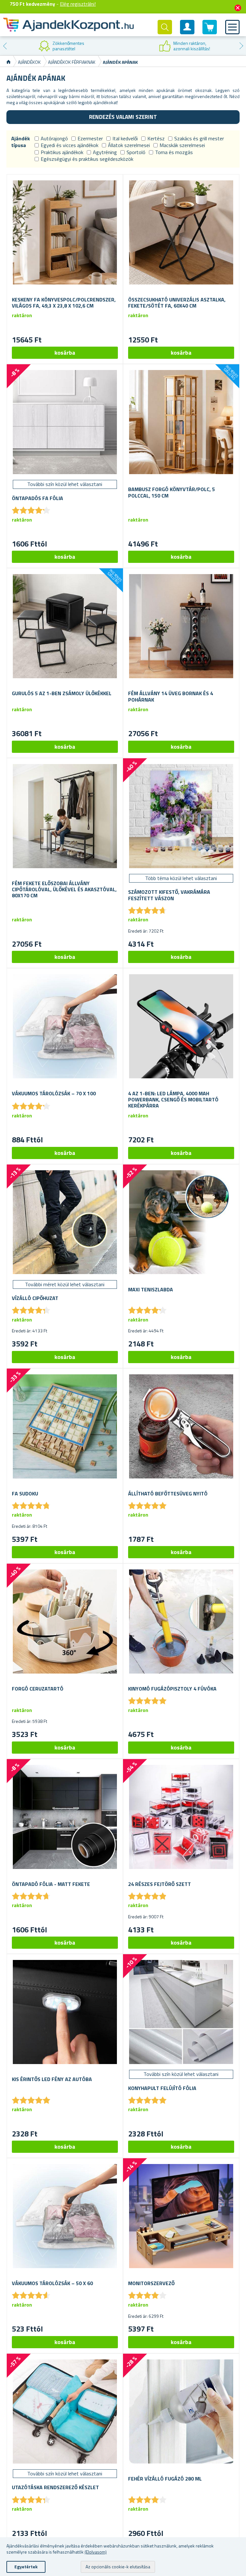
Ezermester (90, 138)
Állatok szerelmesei (129, 145)
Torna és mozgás (174, 152)
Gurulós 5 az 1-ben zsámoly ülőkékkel (62, 693)
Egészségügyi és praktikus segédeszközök (87, 159)
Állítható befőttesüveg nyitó (168, 1494)
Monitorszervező (151, 2283)
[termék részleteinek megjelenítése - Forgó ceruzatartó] (65, 1621)
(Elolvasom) (96, 2552)
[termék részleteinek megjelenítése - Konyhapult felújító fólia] (181, 2012)
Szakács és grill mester (199, 138)
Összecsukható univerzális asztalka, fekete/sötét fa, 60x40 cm (177, 303)
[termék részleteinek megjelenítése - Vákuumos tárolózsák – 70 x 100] (65, 1026)
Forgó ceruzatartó (38, 1689)
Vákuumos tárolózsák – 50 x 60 (52, 2283)
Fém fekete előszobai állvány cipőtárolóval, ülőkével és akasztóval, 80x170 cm (64, 890)
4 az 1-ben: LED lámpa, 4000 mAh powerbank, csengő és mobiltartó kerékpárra (173, 1100)
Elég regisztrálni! (78, 4)
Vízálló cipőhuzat (35, 1298)
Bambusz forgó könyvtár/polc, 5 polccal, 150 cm (172, 492)
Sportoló (136, 152)
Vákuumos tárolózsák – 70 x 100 (54, 1094)
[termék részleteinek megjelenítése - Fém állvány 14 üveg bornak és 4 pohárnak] (181, 626)
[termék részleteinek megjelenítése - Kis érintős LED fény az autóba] (65, 2012)
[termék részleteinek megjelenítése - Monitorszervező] (181, 2216)
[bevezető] (8, 62)
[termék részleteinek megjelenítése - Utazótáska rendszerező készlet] (65, 2411)
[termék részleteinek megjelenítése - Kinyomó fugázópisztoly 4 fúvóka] (181, 1621)
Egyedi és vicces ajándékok (70, 145)
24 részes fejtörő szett (160, 1884)
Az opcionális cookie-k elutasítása (118, 2567)
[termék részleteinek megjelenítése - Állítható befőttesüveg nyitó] (181, 1426)
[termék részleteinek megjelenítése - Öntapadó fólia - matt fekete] (65, 1817)
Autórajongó (54, 138)
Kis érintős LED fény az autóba (52, 2079)
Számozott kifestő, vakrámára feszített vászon (169, 895)
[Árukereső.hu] (61, 46)
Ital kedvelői (125, 138)
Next (241, 46)
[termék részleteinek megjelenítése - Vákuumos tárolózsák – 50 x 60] (65, 2216)
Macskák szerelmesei (182, 145)
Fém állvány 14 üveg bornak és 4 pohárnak (171, 696)
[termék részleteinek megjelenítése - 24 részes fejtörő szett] (181, 1817)
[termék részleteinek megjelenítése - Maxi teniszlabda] (181, 1222)
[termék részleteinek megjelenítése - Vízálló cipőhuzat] (65, 1222)
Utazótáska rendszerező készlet (55, 2487)
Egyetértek (26, 2567)
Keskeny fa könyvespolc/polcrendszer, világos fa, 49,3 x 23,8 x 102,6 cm (64, 303)
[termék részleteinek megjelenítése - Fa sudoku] (65, 1426)
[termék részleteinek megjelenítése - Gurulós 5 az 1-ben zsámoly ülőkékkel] (65, 626)
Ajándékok (29, 62)
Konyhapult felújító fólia (162, 2088)
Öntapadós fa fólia (37, 498)
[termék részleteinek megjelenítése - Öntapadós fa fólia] (65, 422)
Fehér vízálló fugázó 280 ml (165, 2479)
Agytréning (105, 152)
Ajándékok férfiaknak (72, 62)
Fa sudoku (25, 1494)
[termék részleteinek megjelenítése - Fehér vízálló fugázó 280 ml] (181, 2411)
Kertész (156, 138)
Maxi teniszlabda (151, 1290)
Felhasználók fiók (187, 32)
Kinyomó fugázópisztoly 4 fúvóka (172, 1689)
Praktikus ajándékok (62, 152)
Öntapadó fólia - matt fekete (51, 1884)
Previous (5, 46)
